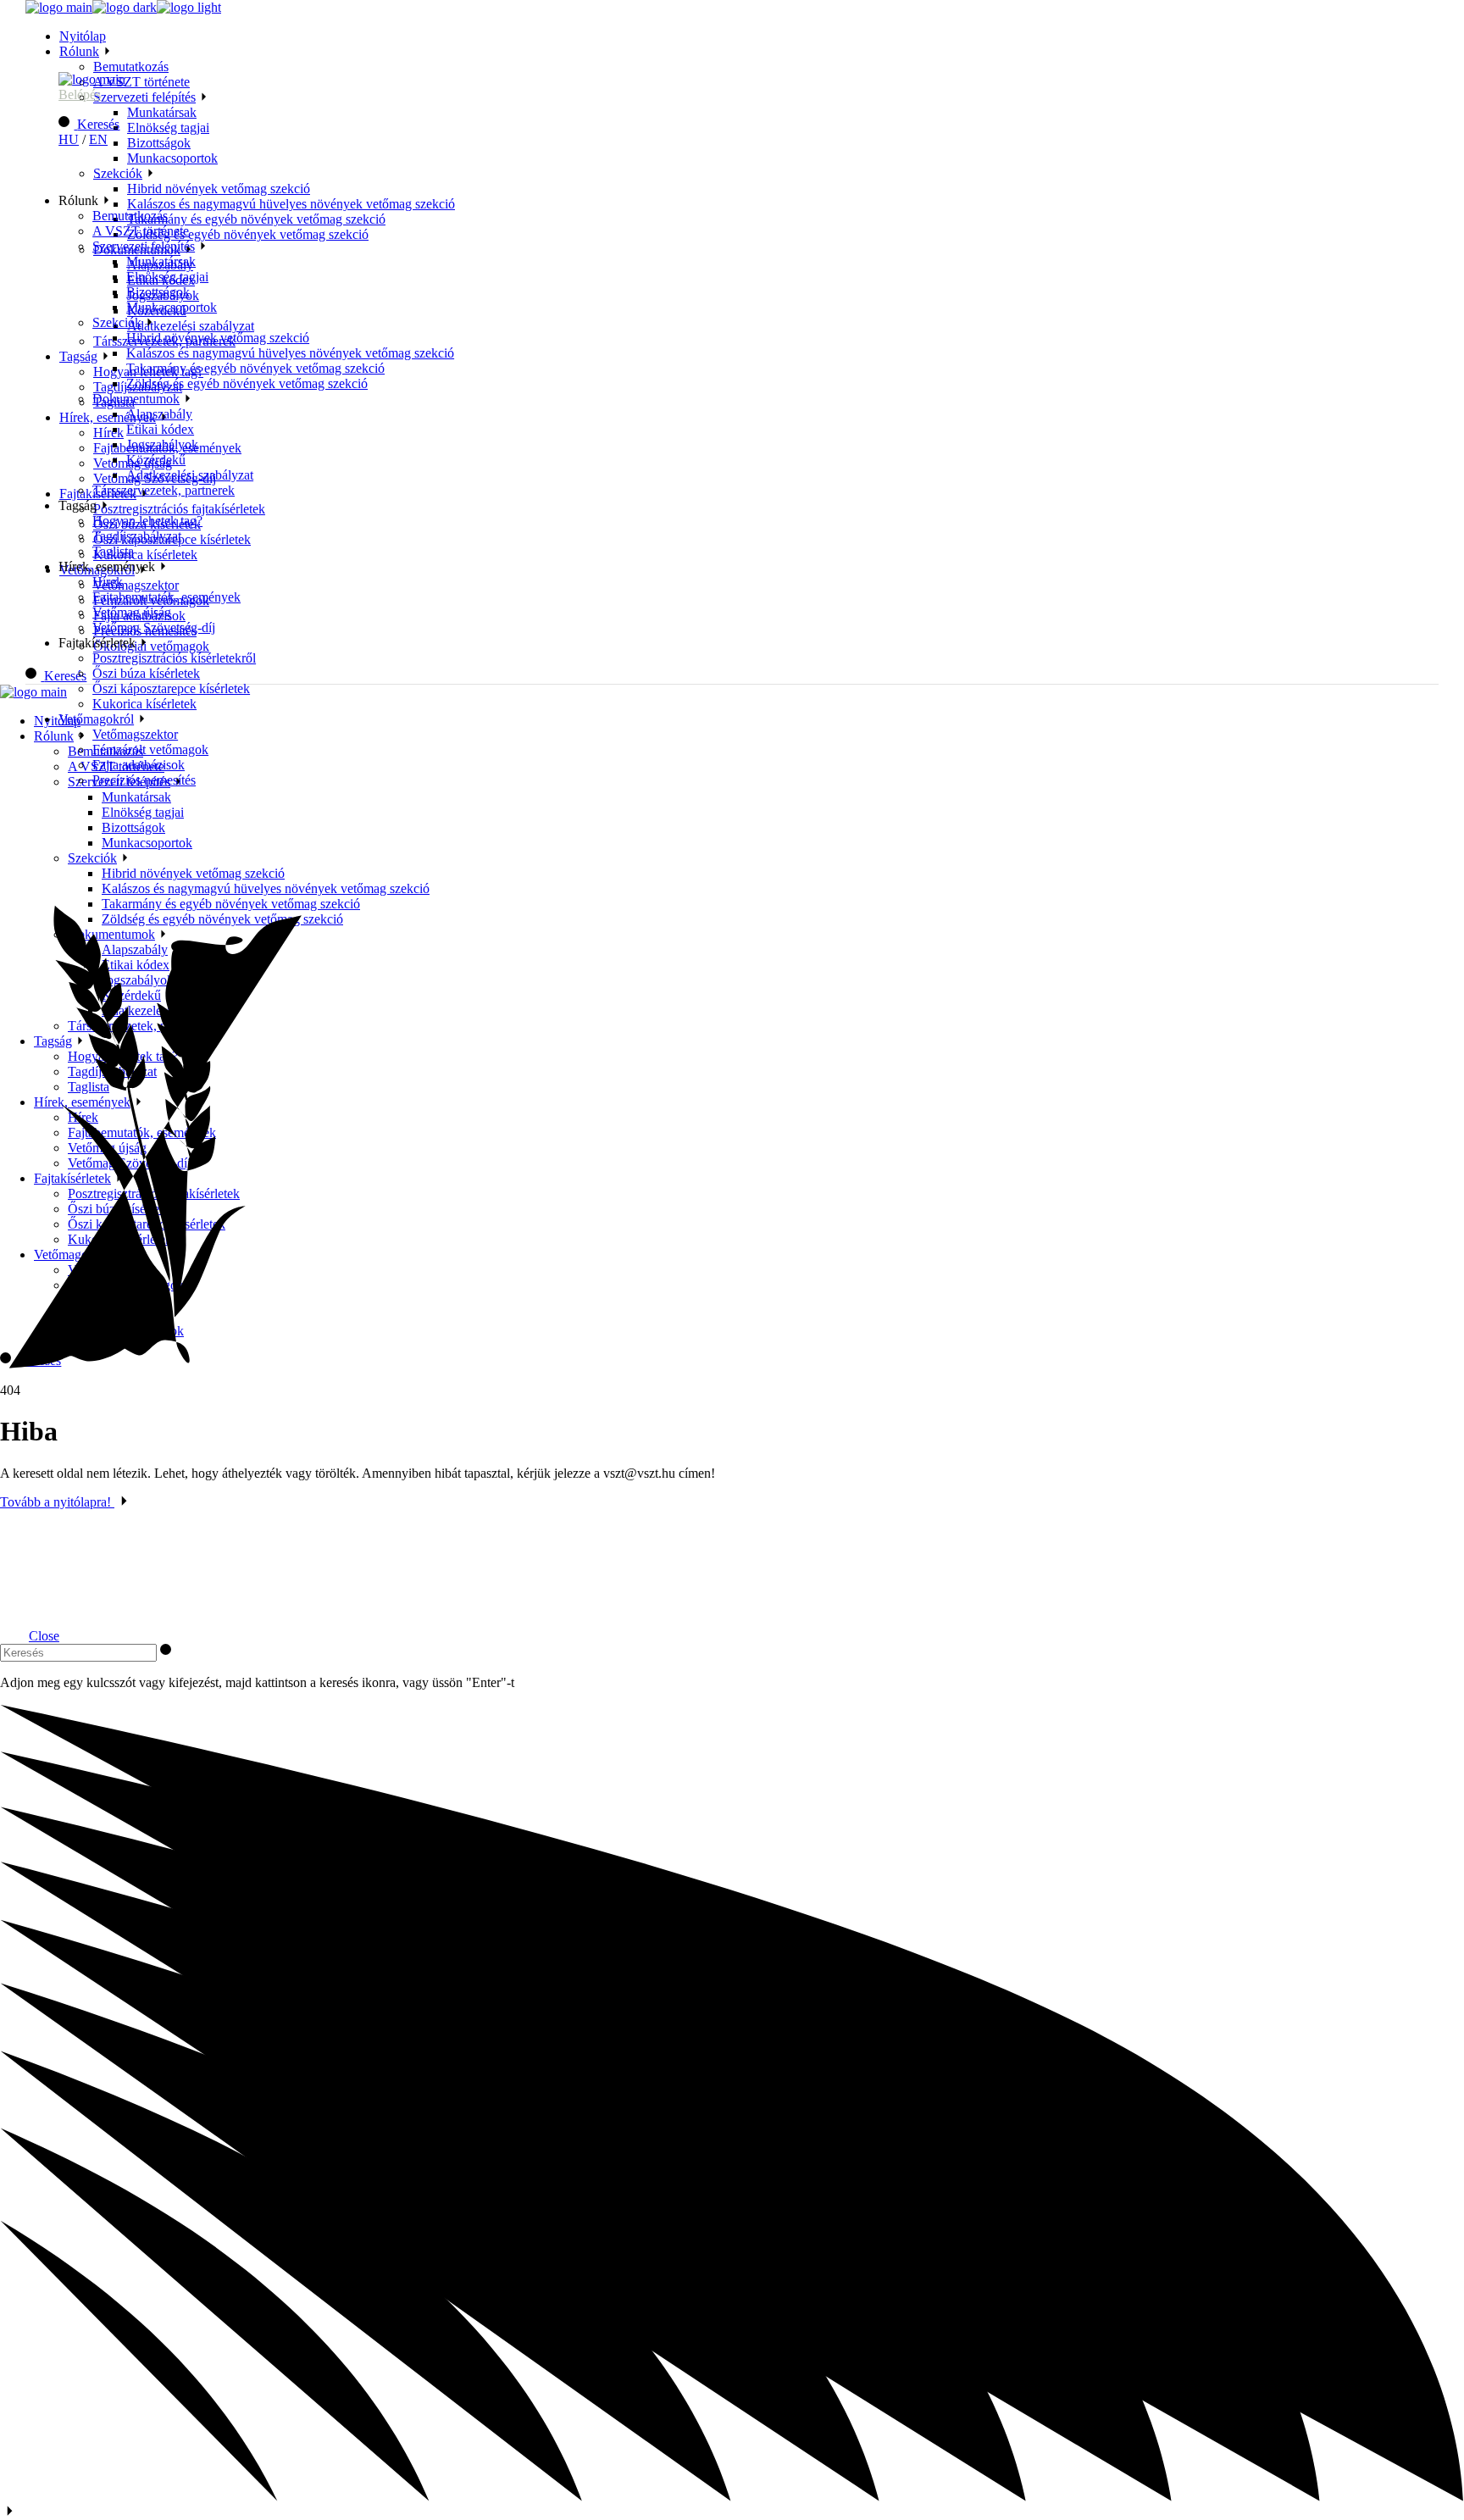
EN (98, 139)
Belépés (80, 94)
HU (69, 139)
